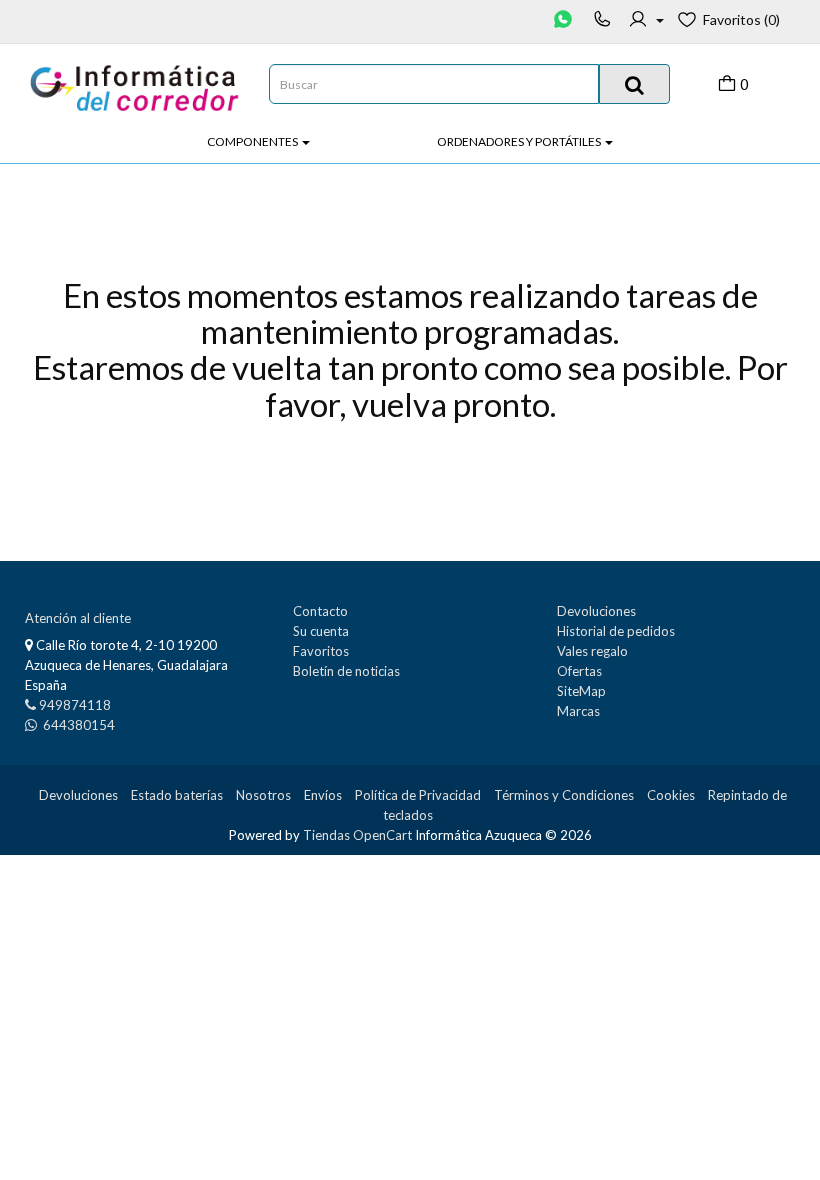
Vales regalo (592, 651)
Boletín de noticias (346, 671)
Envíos (323, 795)
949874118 (75, 705)
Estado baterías (177, 795)
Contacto (320, 611)
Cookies (671, 795)
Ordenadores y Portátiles (520, 141)
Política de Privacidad (418, 795)
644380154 (77, 725)
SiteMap (581, 691)
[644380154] (564, 19)
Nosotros (263, 795)
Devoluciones (596, 611)
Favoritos (321, 651)
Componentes (253, 141)
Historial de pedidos (616, 631)
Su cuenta (321, 631)
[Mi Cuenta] (646, 19)
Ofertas (579, 671)
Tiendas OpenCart (357, 835)
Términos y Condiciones (564, 795)
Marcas (578, 711)
